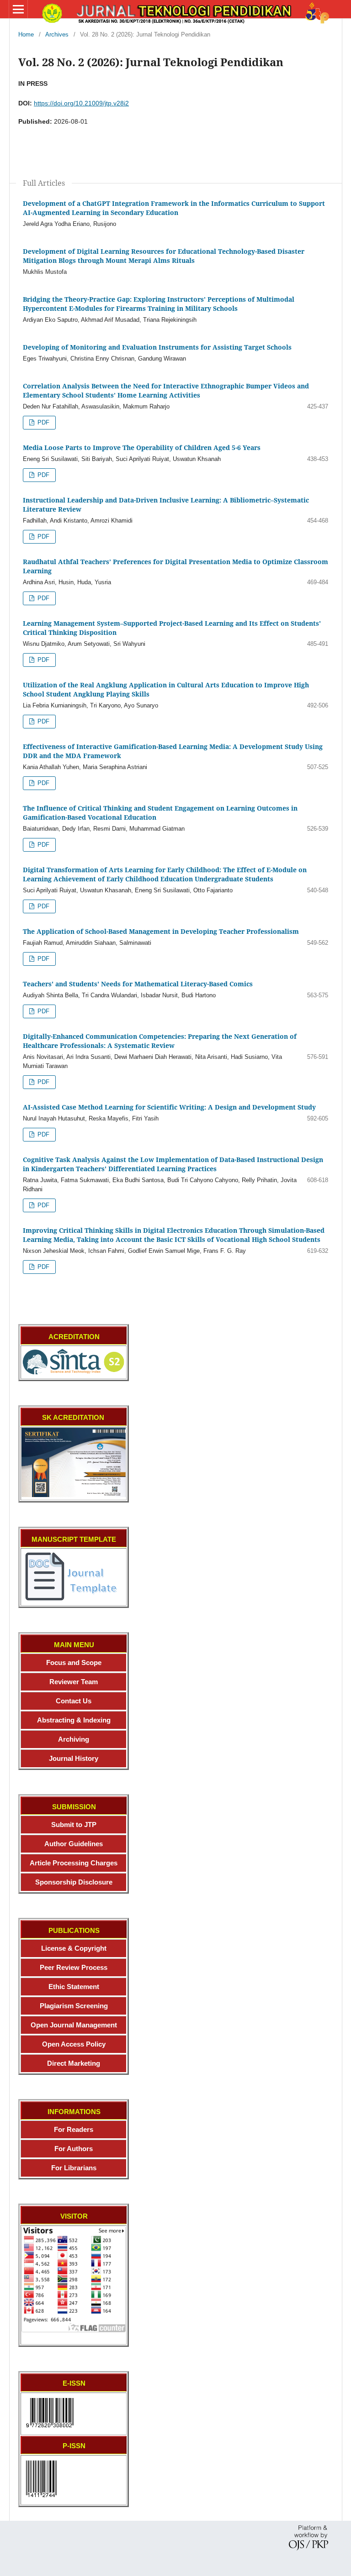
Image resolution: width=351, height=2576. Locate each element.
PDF (43, 422)
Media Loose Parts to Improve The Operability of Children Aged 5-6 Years (142, 448)
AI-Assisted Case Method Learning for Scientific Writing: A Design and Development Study (169, 1107)
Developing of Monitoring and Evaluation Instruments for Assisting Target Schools (157, 347)
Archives (57, 34)
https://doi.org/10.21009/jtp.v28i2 (81, 103)
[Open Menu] (18, 9)
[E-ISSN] (50, 2429)
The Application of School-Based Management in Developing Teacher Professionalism (161, 931)
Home (26, 34)
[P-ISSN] (41, 2499)
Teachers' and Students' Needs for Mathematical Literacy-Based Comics (138, 984)
